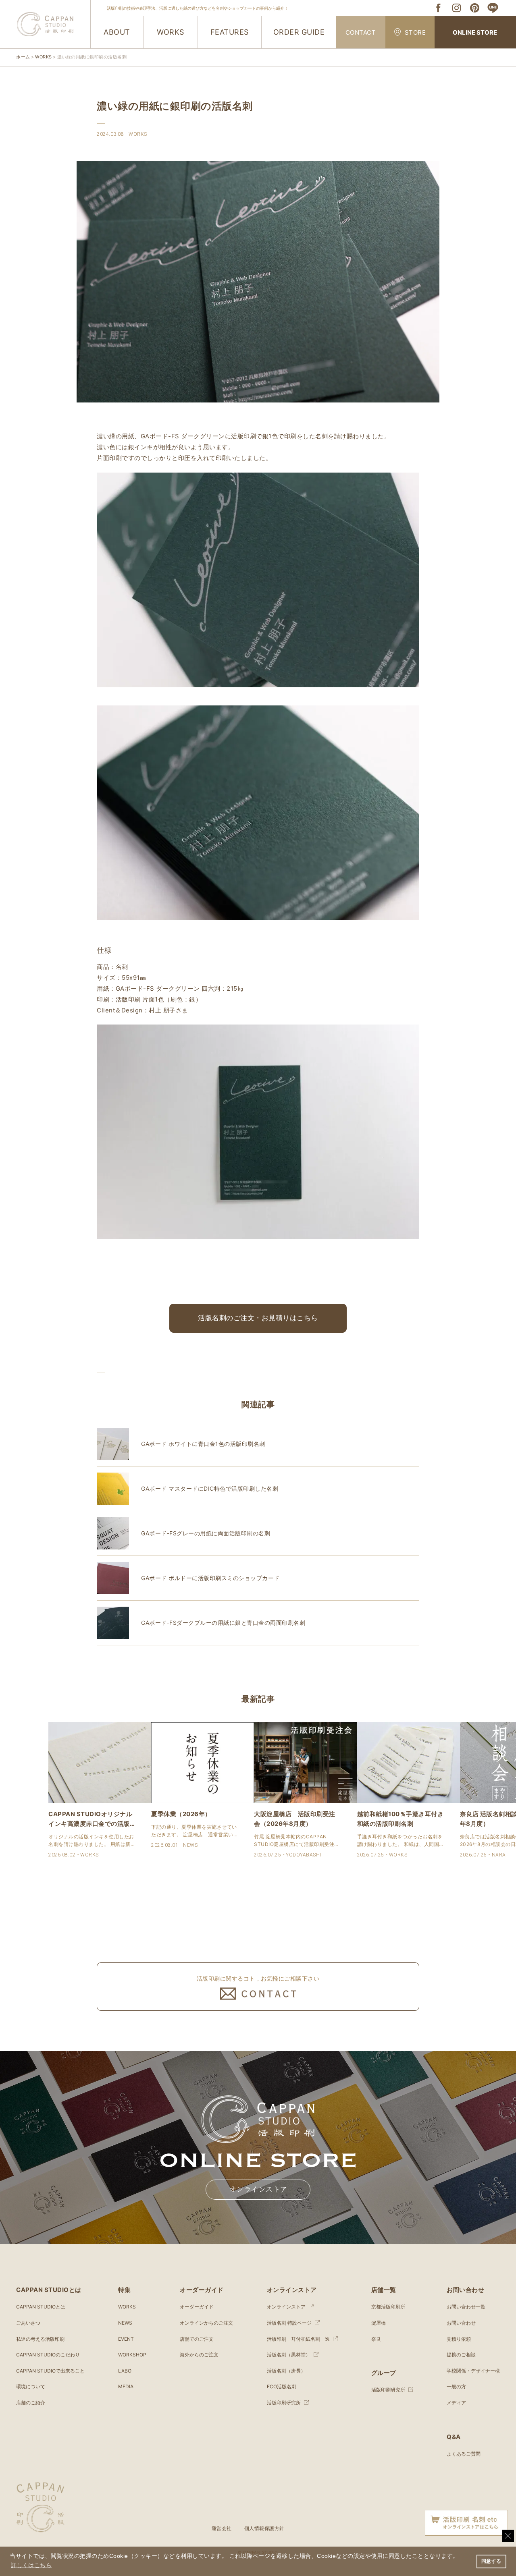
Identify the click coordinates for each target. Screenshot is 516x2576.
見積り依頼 (459, 2339)
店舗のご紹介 (31, 2403)
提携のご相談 (461, 2355)
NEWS (125, 2323)
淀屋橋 (379, 2323)
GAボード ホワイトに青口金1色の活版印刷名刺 (203, 1444)
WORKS (171, 32)
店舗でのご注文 (197, 2339)
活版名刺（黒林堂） (289, 2355)
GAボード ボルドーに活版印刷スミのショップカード (210, 1578)
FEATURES (230, 32)
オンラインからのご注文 (206, 2323)
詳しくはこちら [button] (31, 2565)
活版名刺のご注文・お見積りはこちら (258, 1318)
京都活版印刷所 (388, 2307)
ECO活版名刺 (282, 2386)
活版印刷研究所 (284, 2403)
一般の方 (456, 2386)
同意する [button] (491, 2561)
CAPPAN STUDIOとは (41, 2307)
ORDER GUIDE (299, 32)
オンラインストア (258, 2190)
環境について (31, 2386)
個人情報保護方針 (264, 2528)
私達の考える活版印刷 (40, 2339)
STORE (415, 32)
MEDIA (126, 2386)
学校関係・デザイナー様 (473, 2371)
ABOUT (117, 32)
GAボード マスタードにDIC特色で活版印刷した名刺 (210, 1488)
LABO (125, 2371)
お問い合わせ (461, 2323)
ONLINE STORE (475, 32)
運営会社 (222, 2528)
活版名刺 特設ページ (289, 2323)
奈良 (376, 2339)
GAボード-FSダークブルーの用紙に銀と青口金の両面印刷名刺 (223, 1623)
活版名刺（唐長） (286, 2371)
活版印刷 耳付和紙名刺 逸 (298, 2339)
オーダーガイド (197, 2307)
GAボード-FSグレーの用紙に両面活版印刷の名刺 (206, 1533)
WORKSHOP (132, 2355)
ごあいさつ (28, 2323)
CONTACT (361, 32)
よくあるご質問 (464, 2454)
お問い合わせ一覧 (466, 2307)
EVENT (126, 2339)
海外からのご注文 (199, 2355)
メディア (456, 2403)
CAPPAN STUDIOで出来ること (50, 2371)
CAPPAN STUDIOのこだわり (48, 2355)
